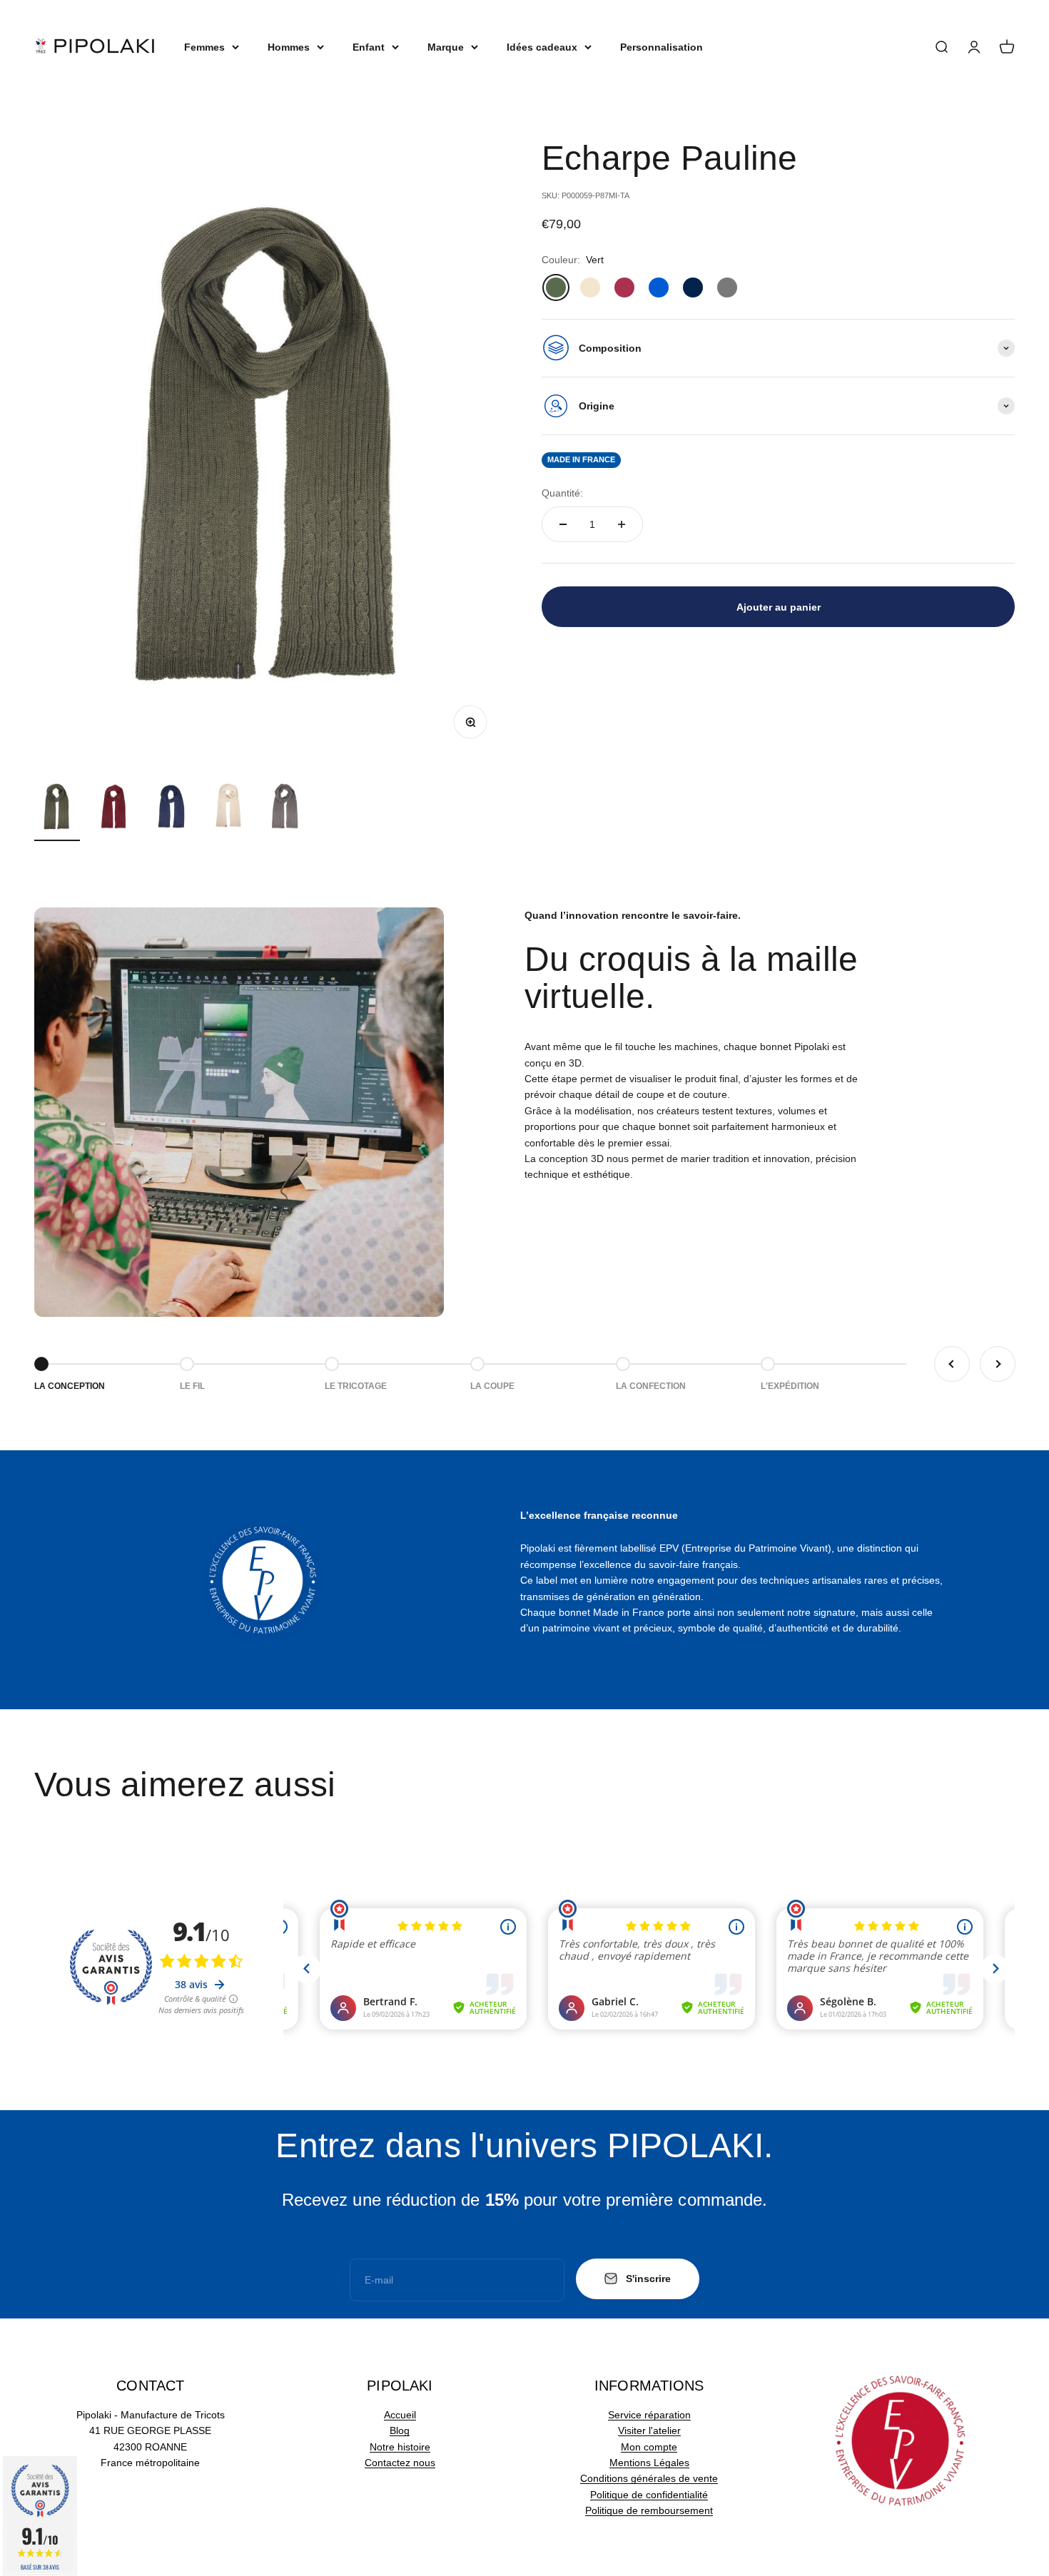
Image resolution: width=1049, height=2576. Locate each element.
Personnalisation (662, 47)
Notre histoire (400, 2447)
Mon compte (649, 2447)
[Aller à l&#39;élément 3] (171, 809)
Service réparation (649, 2415)
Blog (400, 2430)
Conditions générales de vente (649, 2478)
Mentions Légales (649, 2463)
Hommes (289, 47)
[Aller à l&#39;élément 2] (114, 809)
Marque (446, 47)
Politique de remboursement (649, 2510)
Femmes (204, 47)
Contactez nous (400, 2463)
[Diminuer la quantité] (563, 524)
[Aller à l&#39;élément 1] (57, 809)
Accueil (400, 2415)
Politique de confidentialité (649, 2495)
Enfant (369, 47)
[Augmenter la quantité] (622, 524)
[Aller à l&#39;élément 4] (228, 809)
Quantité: (562, 492)
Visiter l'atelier (649, 2430)
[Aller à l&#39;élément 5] (285, 809)
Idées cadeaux (542, 47)
